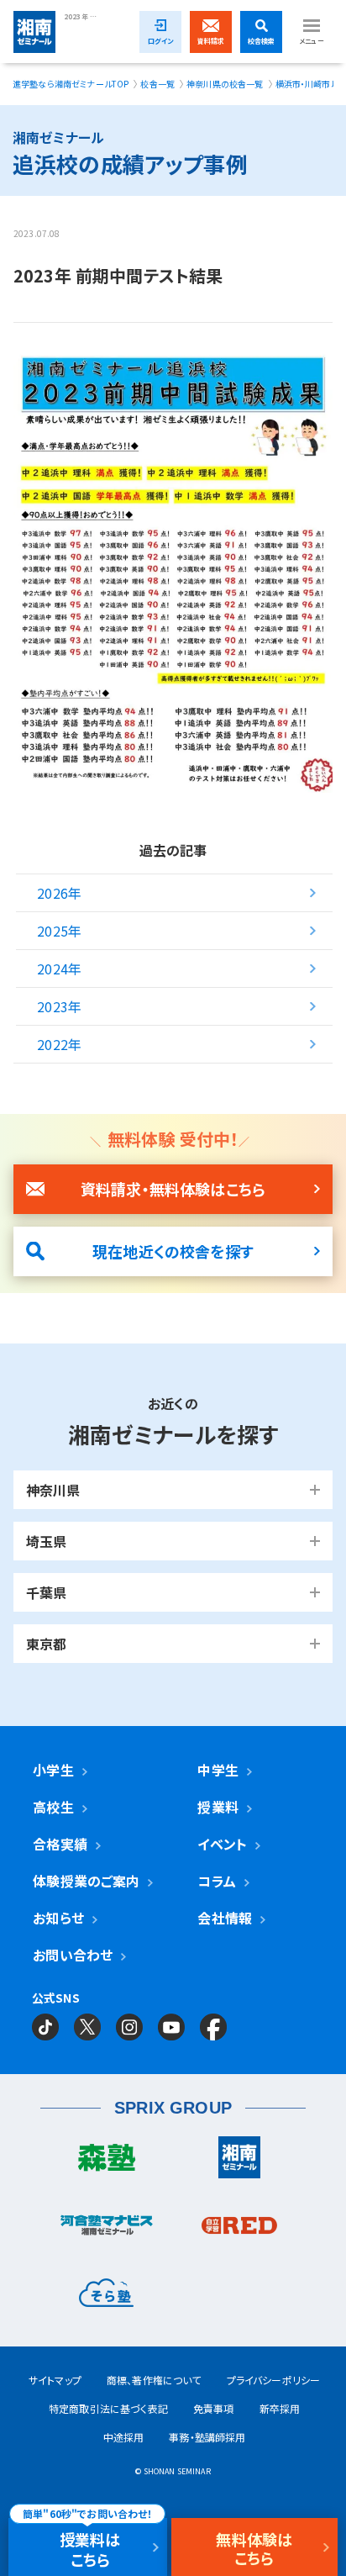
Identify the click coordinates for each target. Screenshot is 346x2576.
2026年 (59, 893)
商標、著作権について (154, 2380)
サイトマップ (55, 2380)
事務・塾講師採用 (207, 2437)
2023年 (59, 1006)
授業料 (218, 1807)
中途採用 (124, 2437)
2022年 (59, 1044)
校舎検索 (262, 41)
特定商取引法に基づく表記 (108, 2408)
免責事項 (214, 2408)
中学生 (218, 1770)
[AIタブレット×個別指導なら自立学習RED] (240, 2230)
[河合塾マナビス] (107, 2229)
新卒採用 (280, 2408)
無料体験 (254, 2548)
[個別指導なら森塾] (107, 2162)
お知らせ (58, 1918)
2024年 (59, 969)
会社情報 (225, 1918)
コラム (216, 1881)
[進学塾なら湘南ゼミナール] (240, 2162)
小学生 (53, 1770)
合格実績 (60, 1844)
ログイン (161, 41)
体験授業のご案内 (86, 1881)
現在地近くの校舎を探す (173, 1251)
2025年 (59, 931)
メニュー (312, 41)
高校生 (53, 1807)
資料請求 (211, 41)
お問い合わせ (73, 1955)
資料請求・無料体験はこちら (173, 1189)
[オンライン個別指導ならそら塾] (107, 2297)
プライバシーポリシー (274, 2380)
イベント (222, 1844)
